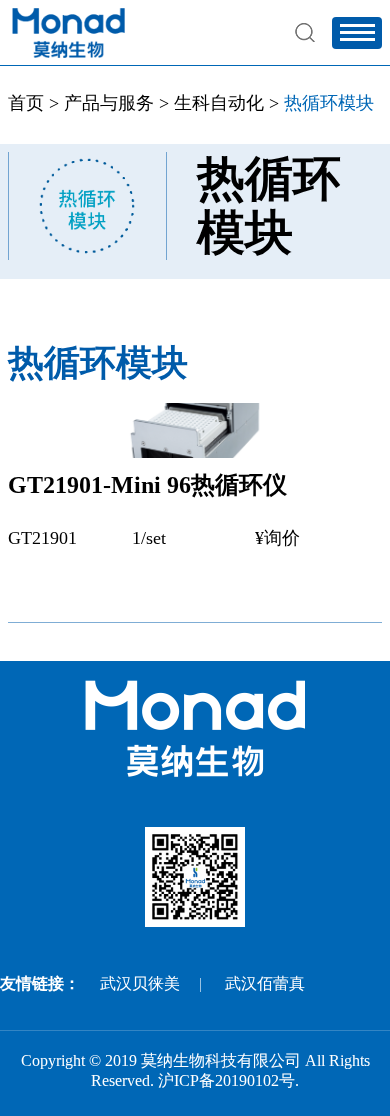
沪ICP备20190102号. (228, 1080)
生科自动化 (219, 103)
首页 (26, 103)
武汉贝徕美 (140, 983)
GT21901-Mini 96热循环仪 (147, 485)
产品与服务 (109, 103)
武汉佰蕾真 (265, 983)
